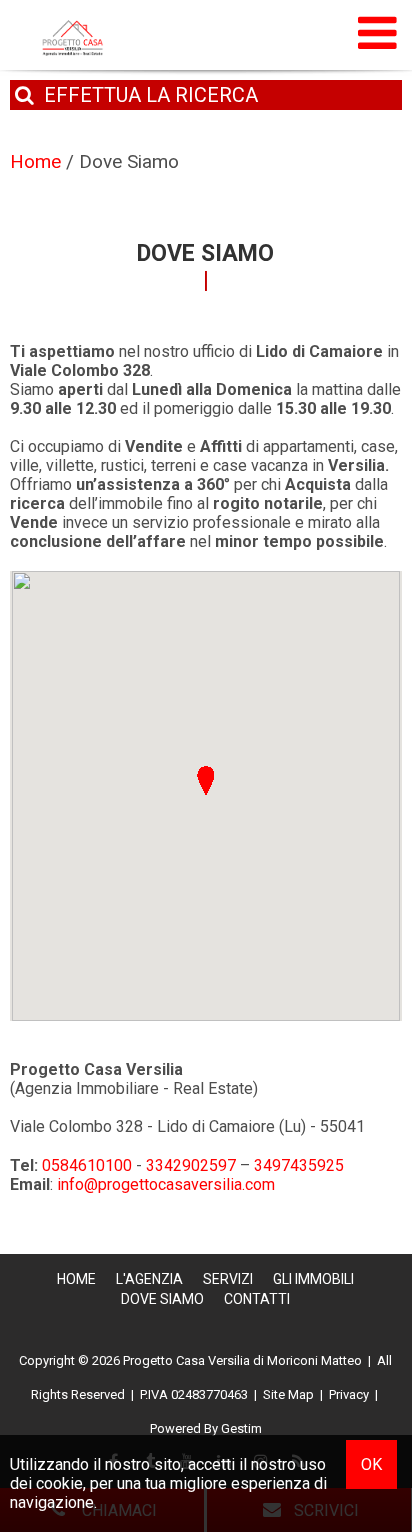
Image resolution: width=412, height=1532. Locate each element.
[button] (206, 780)
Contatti (257, 1299)
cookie (59, 1483)
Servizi (228, 1279)
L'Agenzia (149, 1279)
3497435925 (299, 1165)
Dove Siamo (162, 1299)
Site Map (288, 1394)
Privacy (349, 1394)
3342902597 (191, 1165)
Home (76, 1279)
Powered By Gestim (206, 1428)
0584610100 (87, 1165)
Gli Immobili (313, 1279)
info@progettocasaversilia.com (166, 1184)
